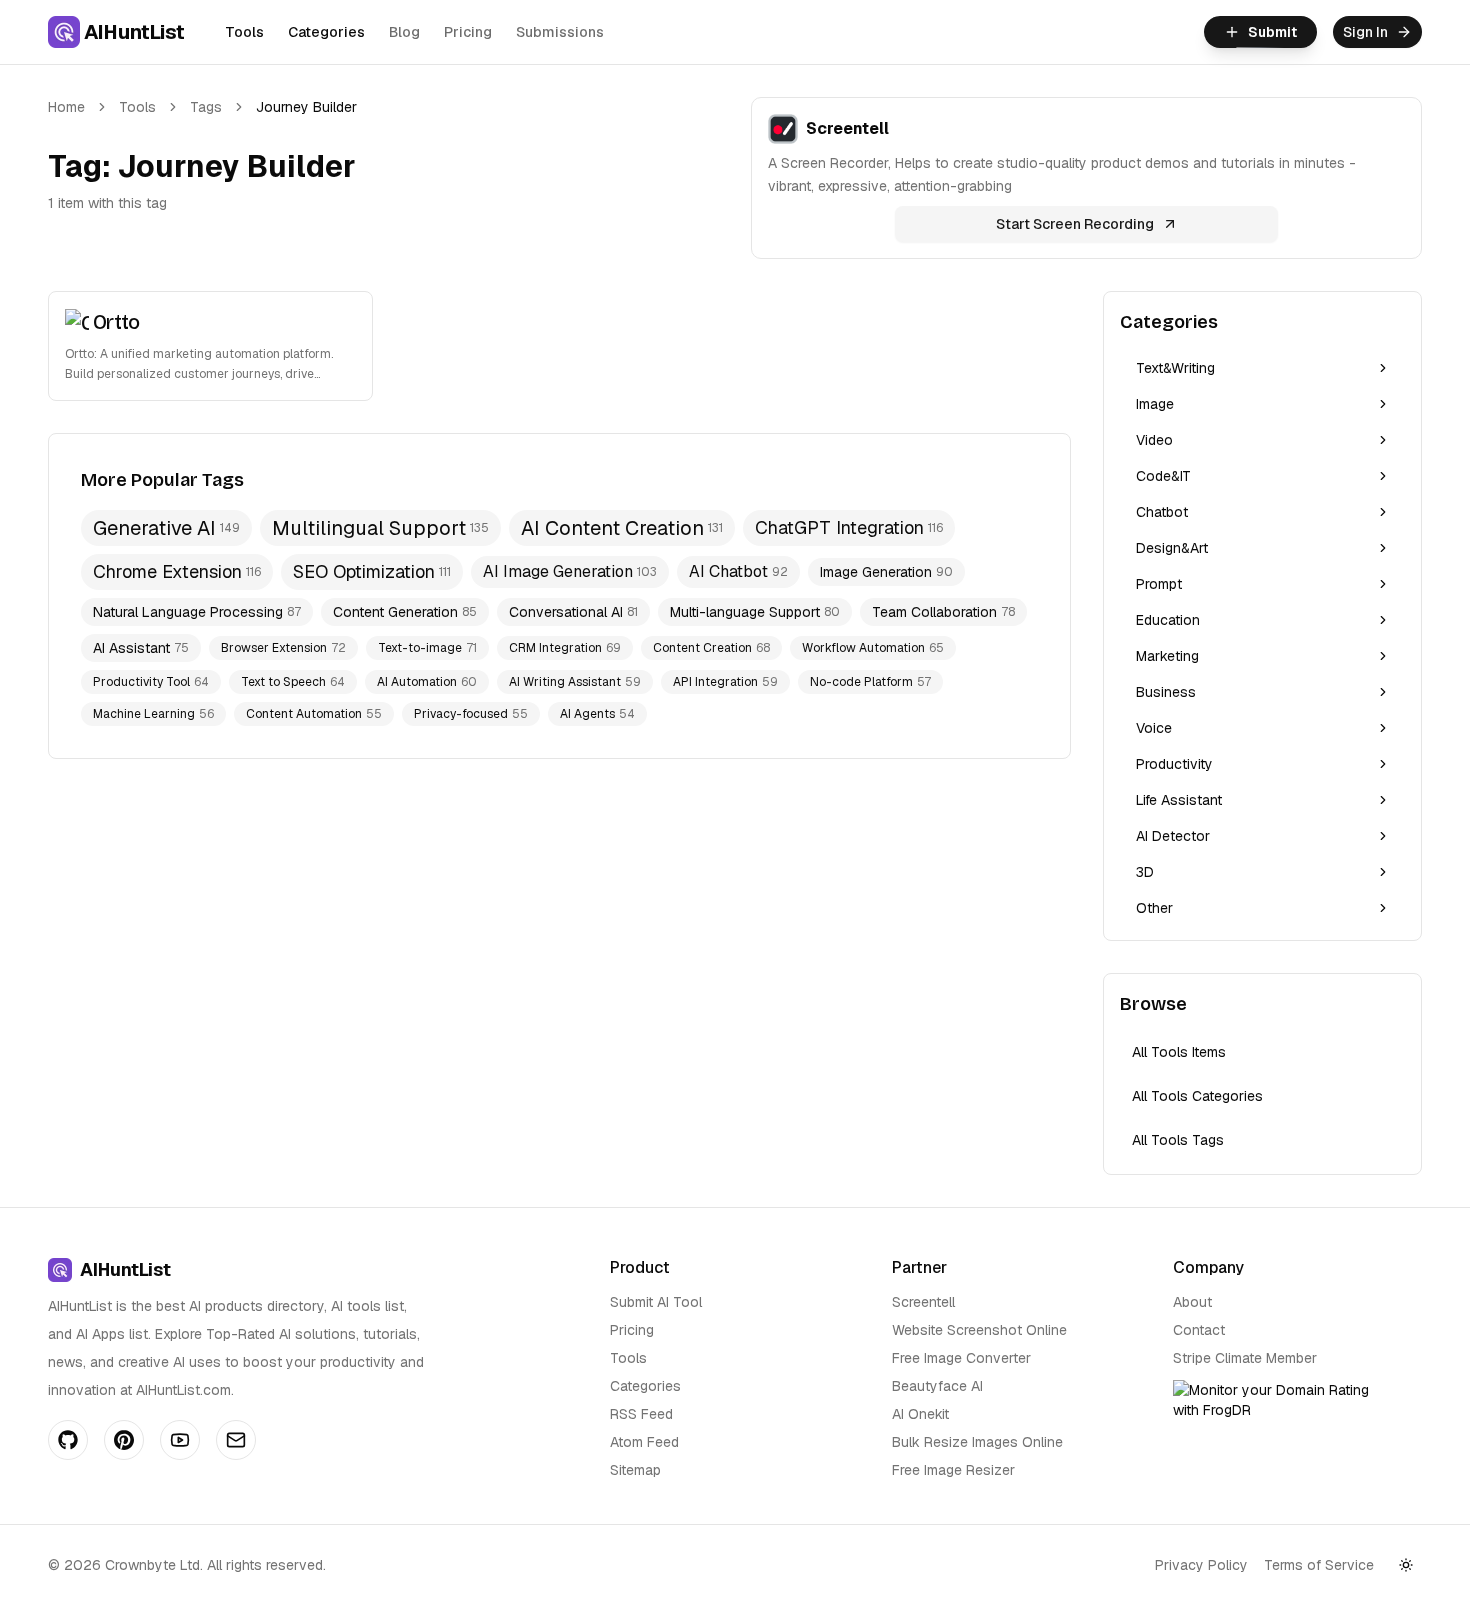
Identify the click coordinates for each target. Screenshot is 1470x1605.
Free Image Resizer (953, 1470)
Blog (404, 32)
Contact (1199, 1330)
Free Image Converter (961, 1358)
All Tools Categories (1197, 1096)
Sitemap (635, 1470)
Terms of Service (1319, 1565)
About (1192, 1302)
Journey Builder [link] (306, 107)
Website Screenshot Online (979, 1330)
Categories (326, 32)
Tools (244, 32)
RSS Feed (641, 1414)
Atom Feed (644, 1442)
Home (66, 107)
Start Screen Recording (1075, 224)
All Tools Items (1179, 1052)
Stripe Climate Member (1245, 1358)
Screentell (923, 1302)
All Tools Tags (1178, 1140)
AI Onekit (920, 1414)
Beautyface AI (937, 1386)
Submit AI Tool (656, 1302)
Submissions (560, 32)
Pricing (468, 32)
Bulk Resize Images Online (977, 1442)
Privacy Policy (1201, 1565)
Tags (206, 107)
